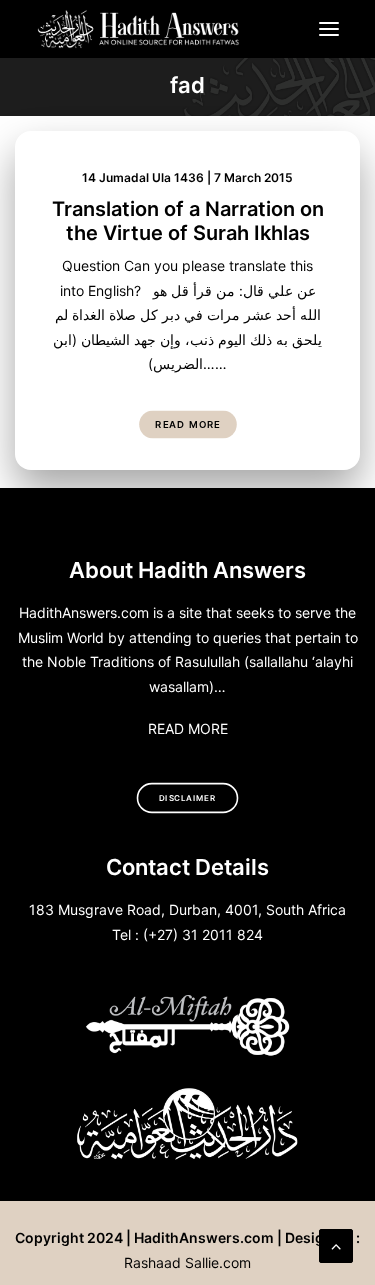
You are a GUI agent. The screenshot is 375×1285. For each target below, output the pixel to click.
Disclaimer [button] (187, 798)
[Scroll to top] (336, 1244)
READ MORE (188, 728)
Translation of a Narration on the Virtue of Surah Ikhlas (188, 221)
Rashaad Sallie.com (187, 1262)
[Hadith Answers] (139, 29)
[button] (329, 29)
